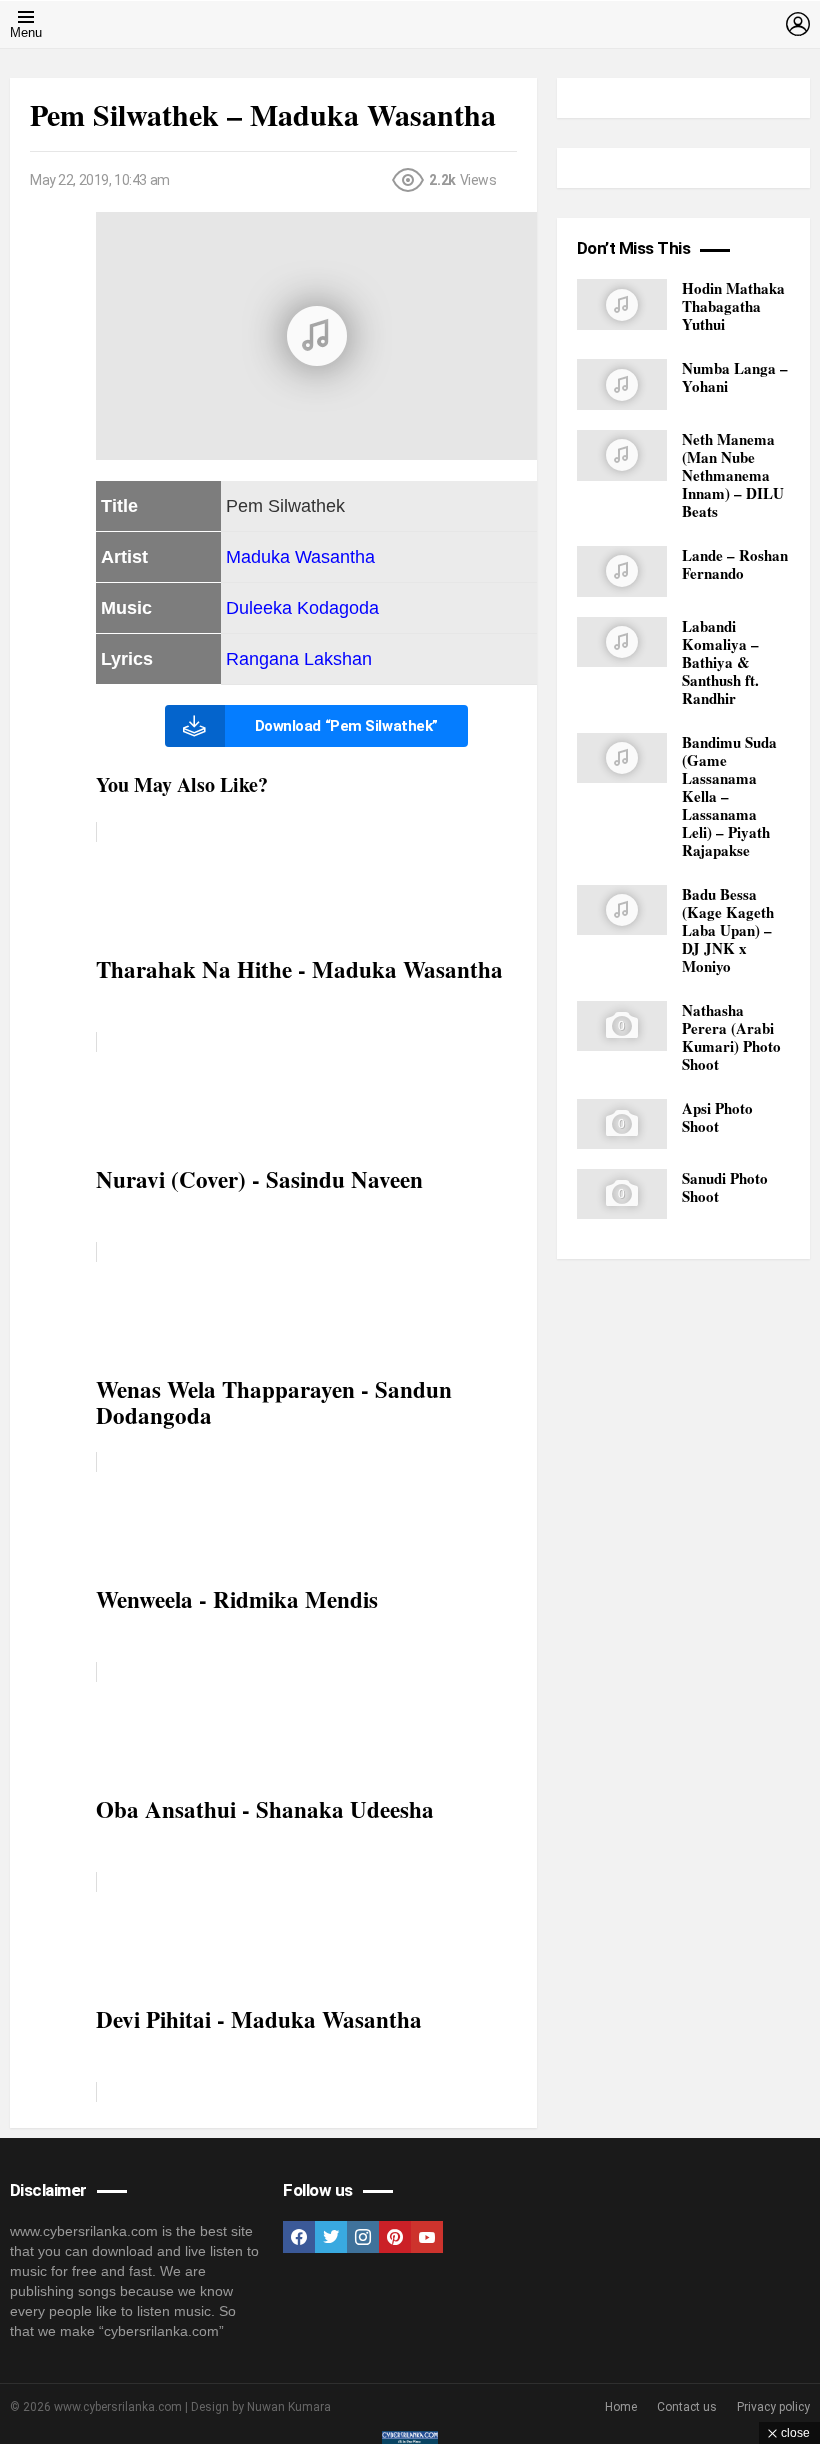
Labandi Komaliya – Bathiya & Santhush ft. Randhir (720, 662)
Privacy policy (773, 2407)
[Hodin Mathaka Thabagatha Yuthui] (622, 304)
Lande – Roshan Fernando (735, 564)
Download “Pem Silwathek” (346, 726)
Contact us (687, 2407)
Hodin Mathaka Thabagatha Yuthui (733, 306)
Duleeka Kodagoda (302, 608)
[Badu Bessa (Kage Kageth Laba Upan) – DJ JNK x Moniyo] (622, 910)
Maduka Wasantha (300, 557)
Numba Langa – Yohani (735, 377)
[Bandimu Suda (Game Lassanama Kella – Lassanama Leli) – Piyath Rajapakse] (622, 758)
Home (621, 2407)
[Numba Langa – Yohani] (622, 384)
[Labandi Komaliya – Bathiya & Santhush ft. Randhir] (622, 642)
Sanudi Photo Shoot (725, 1187)
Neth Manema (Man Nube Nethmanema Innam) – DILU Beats (733, 475)
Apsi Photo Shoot (717, 1117)
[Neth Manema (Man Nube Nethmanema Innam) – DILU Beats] (622, 455)
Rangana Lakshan (299, 659)
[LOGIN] (798, 24)
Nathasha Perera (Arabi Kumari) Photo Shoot (731, 1037)
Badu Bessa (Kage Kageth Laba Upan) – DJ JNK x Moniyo (728, 930)
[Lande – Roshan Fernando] (622, 571)
